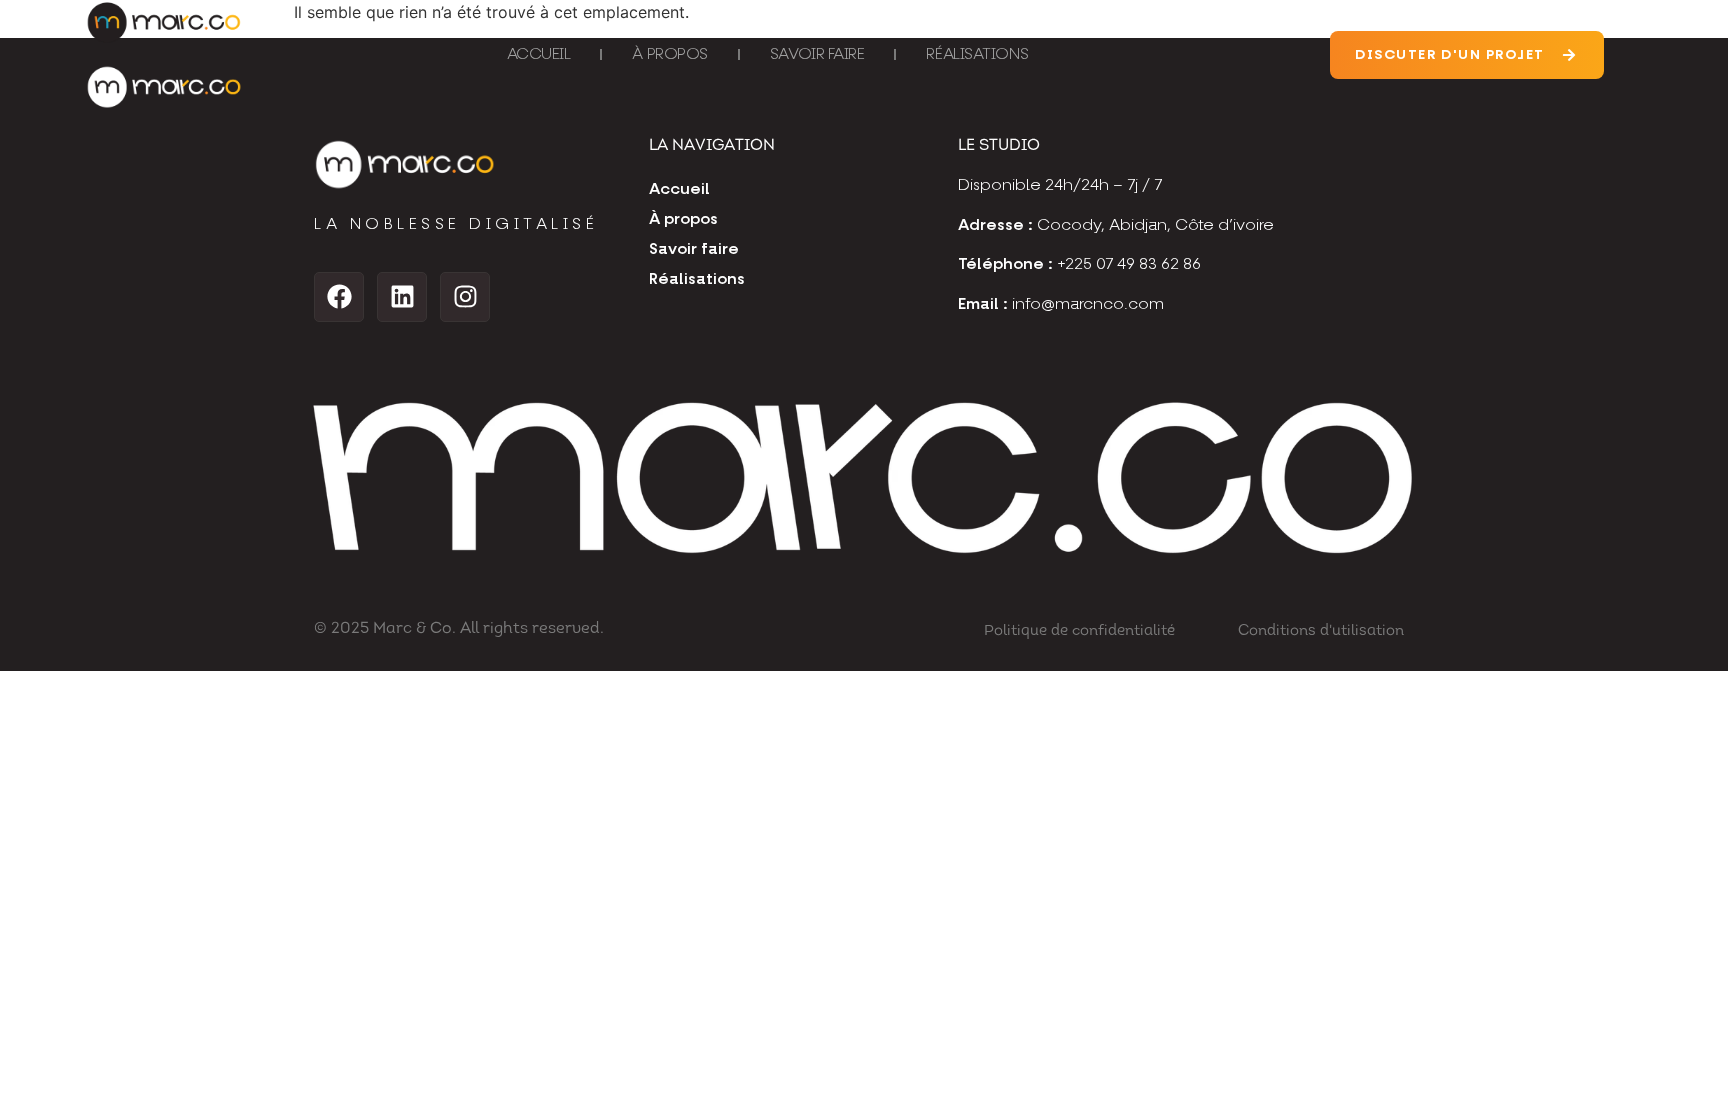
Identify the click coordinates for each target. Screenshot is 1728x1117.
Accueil (539, 55)
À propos (669, 55)
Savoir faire (817, 55)
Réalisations (977, 55)
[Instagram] (465, 297)
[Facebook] (339, 297)
